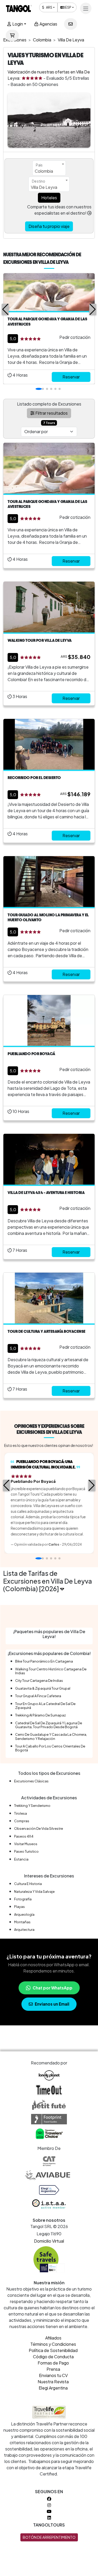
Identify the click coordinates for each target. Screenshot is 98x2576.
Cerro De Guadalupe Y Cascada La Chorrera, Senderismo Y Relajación (51, 1736)
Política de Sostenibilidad (53, 2350)
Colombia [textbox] (44, 171)
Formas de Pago (53, 2363)
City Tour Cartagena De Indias (39, 1681)
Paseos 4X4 (24, 1836)
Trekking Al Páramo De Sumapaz (41, 1715)
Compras (22, 1821)
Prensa (53, 2369)
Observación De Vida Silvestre (39, 1828)
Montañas (22, 1922)
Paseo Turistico (26, 1851)
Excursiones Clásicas (31, 1781)
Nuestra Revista (53, 2382)
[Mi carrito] (12, 35)
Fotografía (23, 1899)
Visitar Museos (26, 1844)
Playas (19, 1907)
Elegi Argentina (53, 2388)
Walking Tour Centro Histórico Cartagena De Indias (51, 1671)
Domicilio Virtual (49, 2241)
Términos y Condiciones (53, 2344)
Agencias (48, 24)
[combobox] (49, 168)
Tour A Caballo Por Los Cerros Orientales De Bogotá (50, 1748)
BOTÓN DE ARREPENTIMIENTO (49, 2537)
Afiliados (53, 2338)
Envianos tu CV (53, 2375)
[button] (5, 309)
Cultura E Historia (28, 1884)
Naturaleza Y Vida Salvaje (34, 1891)
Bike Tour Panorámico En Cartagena (44, 1661)
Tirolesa (21, 1813)
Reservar (71, 377)
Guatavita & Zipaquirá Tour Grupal (43, 1688)
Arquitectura (24, 1930)
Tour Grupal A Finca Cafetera (38, 1696)
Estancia (21, 1859)
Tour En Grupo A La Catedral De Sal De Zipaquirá (45, 1706)
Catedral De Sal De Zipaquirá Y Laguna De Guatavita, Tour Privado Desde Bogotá (49, 1725)
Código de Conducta (53, 2357)
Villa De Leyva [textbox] (44, 187)
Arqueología (24, 1914)
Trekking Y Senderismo (32, 1806)
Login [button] (17, 24)
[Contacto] (71, 24)
